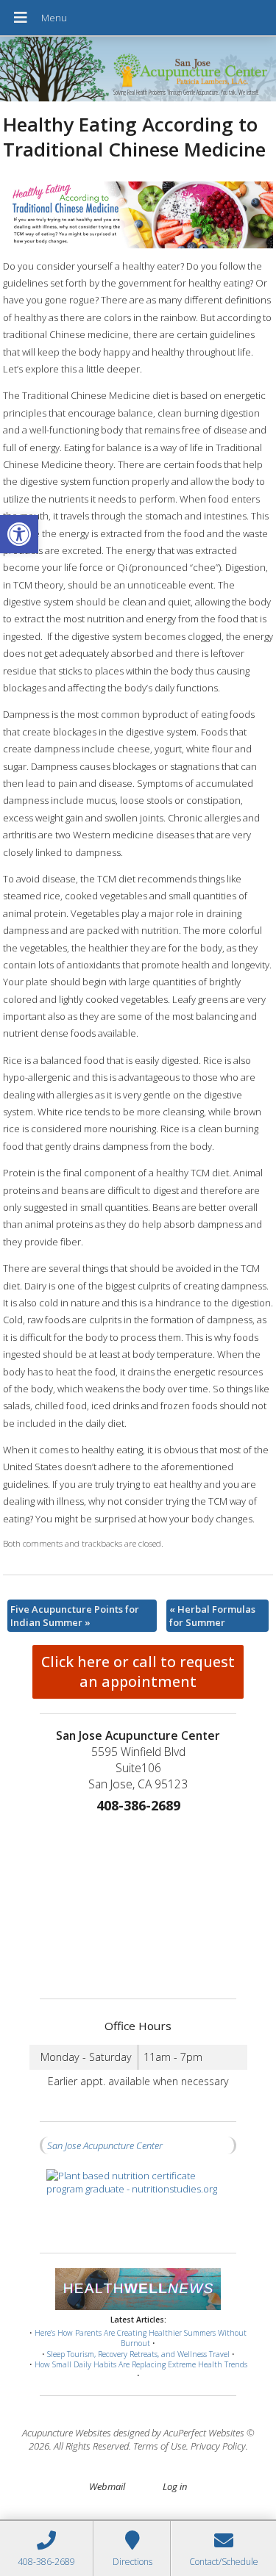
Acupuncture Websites (67, 2433)
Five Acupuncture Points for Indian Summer (75, 1616)
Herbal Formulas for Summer (212, 1616)
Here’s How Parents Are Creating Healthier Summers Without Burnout (141, 2338)
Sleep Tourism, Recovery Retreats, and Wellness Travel (138, 2354)
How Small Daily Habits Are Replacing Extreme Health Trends (141, 2364)
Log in (175, 2486)
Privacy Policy (218, 2446)
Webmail (107, 2486)
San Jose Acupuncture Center (105, 2145)
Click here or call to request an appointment (138, 1672)
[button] (19, 534)
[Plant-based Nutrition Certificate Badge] (138, 2204)
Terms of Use (160, 2446)
